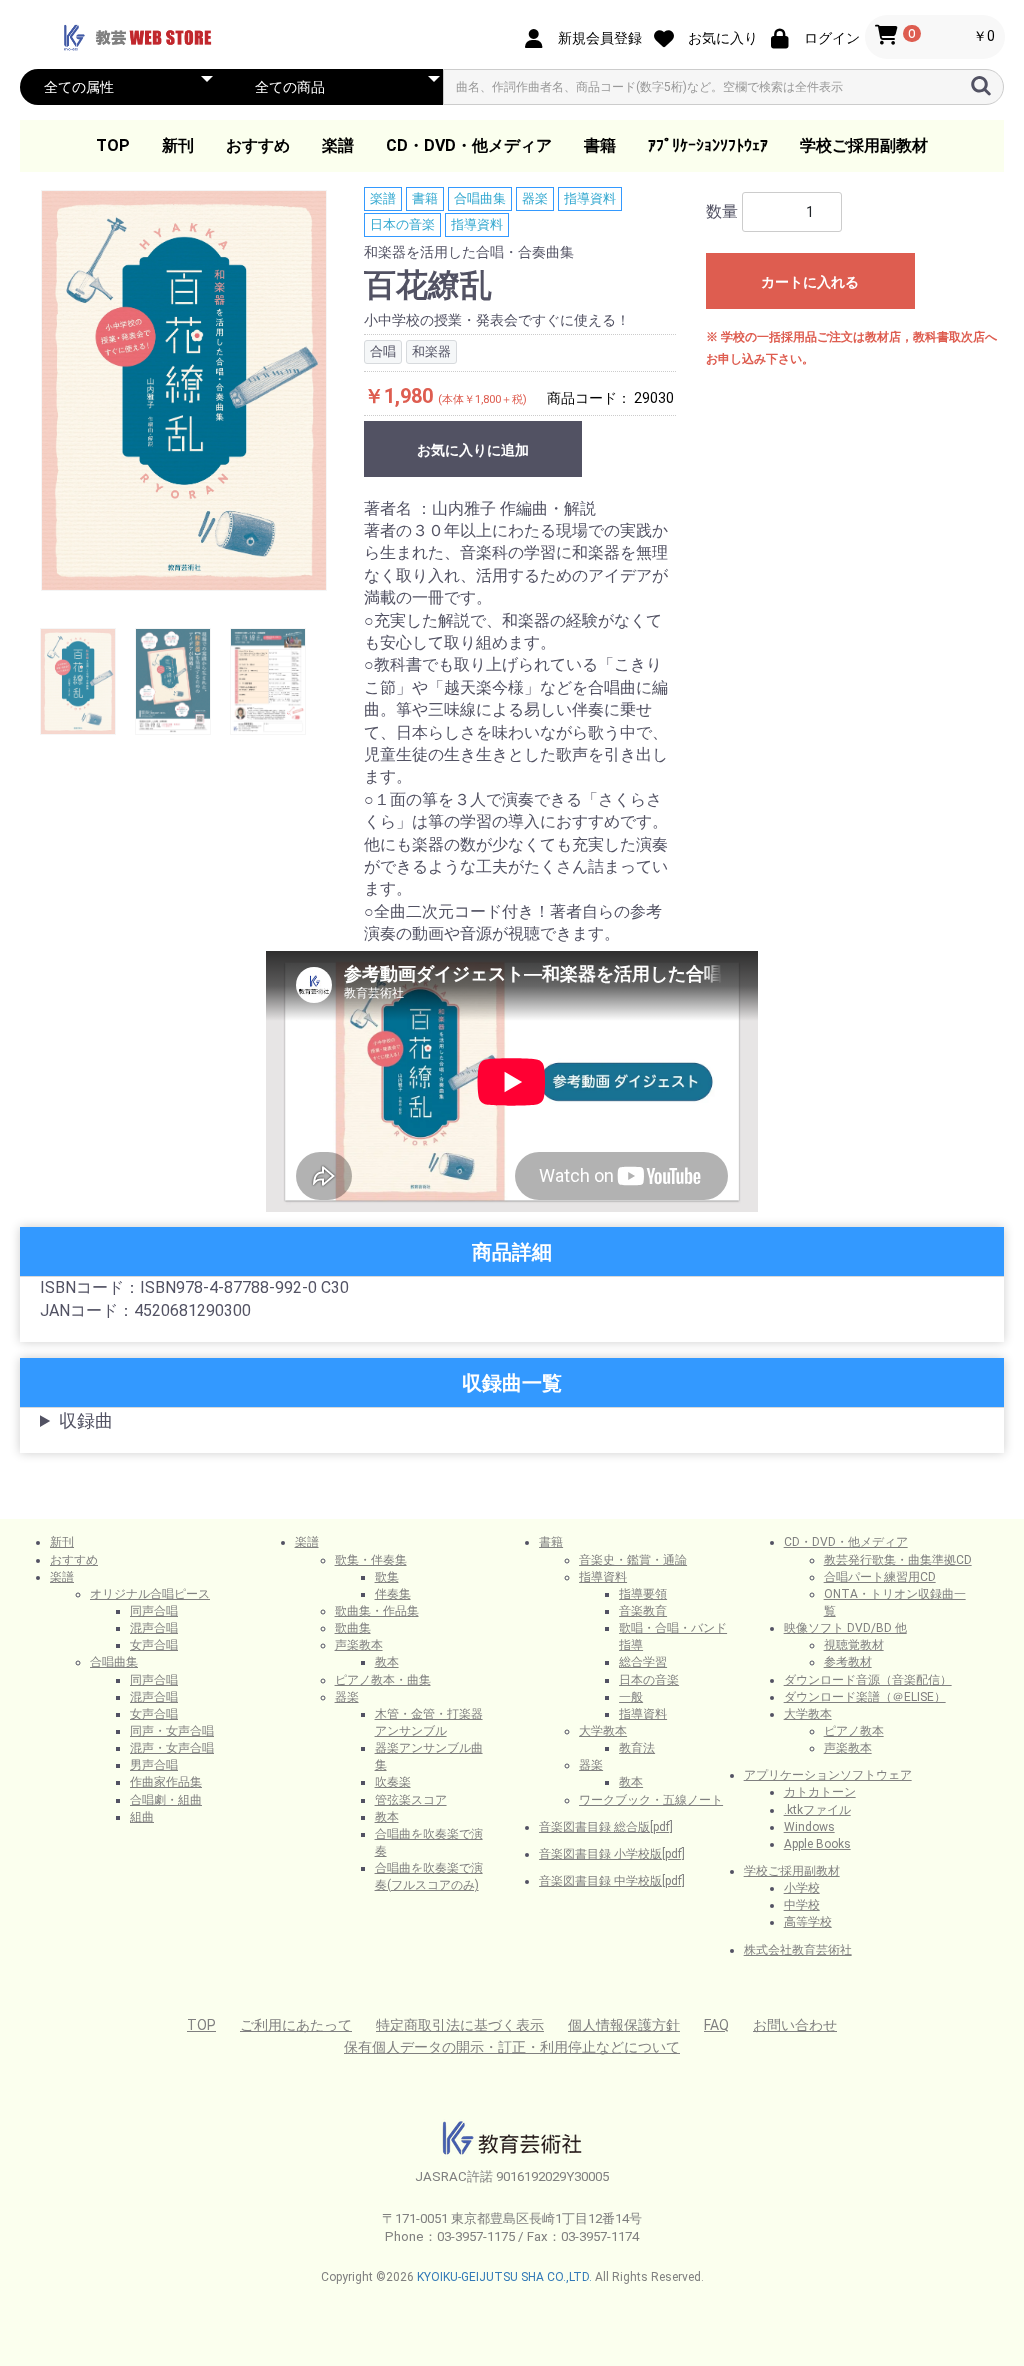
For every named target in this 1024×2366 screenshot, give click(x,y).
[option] (184, 390)
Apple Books (817, 1844)
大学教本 (603, 1731)
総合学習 (643, 1662)
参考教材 (848, 1662)
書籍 (600, 145)
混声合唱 (154, 1628)
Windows (809, 1827)
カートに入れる (810, 282)
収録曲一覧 (512, 1383)
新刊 (178, 145)
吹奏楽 (393, 1782)
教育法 (637, 1748)
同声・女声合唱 (172, 1731)
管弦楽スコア (411, 1800)
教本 (387, 1662)
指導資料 (590, 198)
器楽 (535, 198)
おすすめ (258, 145)
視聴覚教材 (854, 1645)
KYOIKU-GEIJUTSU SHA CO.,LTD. (504, 2277)
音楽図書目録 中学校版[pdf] (612, 1881)
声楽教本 (359, 1645)
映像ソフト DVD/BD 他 (845, 1628)
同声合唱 (154, 1611)
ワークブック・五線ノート (651, 1800)
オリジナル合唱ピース (150, 1594)
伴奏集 (393, 1594)
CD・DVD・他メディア (469, 145)
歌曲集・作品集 (377, 1611)
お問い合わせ (795, 2025)
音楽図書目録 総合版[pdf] (606, 1827)
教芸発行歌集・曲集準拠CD (898, 1560)
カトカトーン (820, 1792)
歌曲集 (353, 1628)
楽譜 (338, 145)
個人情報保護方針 (624, 2025)
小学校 (802, 1888)
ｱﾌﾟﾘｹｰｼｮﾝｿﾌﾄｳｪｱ (708, 145)
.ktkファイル (817, 1810)
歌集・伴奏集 (371, 1560)
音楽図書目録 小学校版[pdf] (612, 1854)
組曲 (142, 1817)
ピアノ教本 (854, 1731)
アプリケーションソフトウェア (828, 1775)
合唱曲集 (480, 198)
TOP (113, 145)
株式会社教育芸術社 (798, 1950)
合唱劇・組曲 (166, 1800)
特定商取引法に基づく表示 (460, 2025)
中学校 (802, 1905)
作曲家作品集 (166, 1782)
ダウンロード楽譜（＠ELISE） (865, 1697)
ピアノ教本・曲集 (383, 1680)
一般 (631, 1697)
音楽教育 (643, 1611)
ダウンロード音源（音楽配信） (868, 1680)
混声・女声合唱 (172, 1748)
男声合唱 (154, 1765)
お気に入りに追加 (473, 450)
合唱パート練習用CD (880, 1577)
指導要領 (643, 1594)
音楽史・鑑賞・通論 (633, 1560)
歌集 (387, 1577)
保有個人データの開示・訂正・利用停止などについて (512, 2047)
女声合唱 (154, 1645)
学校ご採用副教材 (864, 145)
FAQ (716, 2025)
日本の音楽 (402, 224)
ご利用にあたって (296, 2025)
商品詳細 (512, 1252)
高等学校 (808, 1922)
